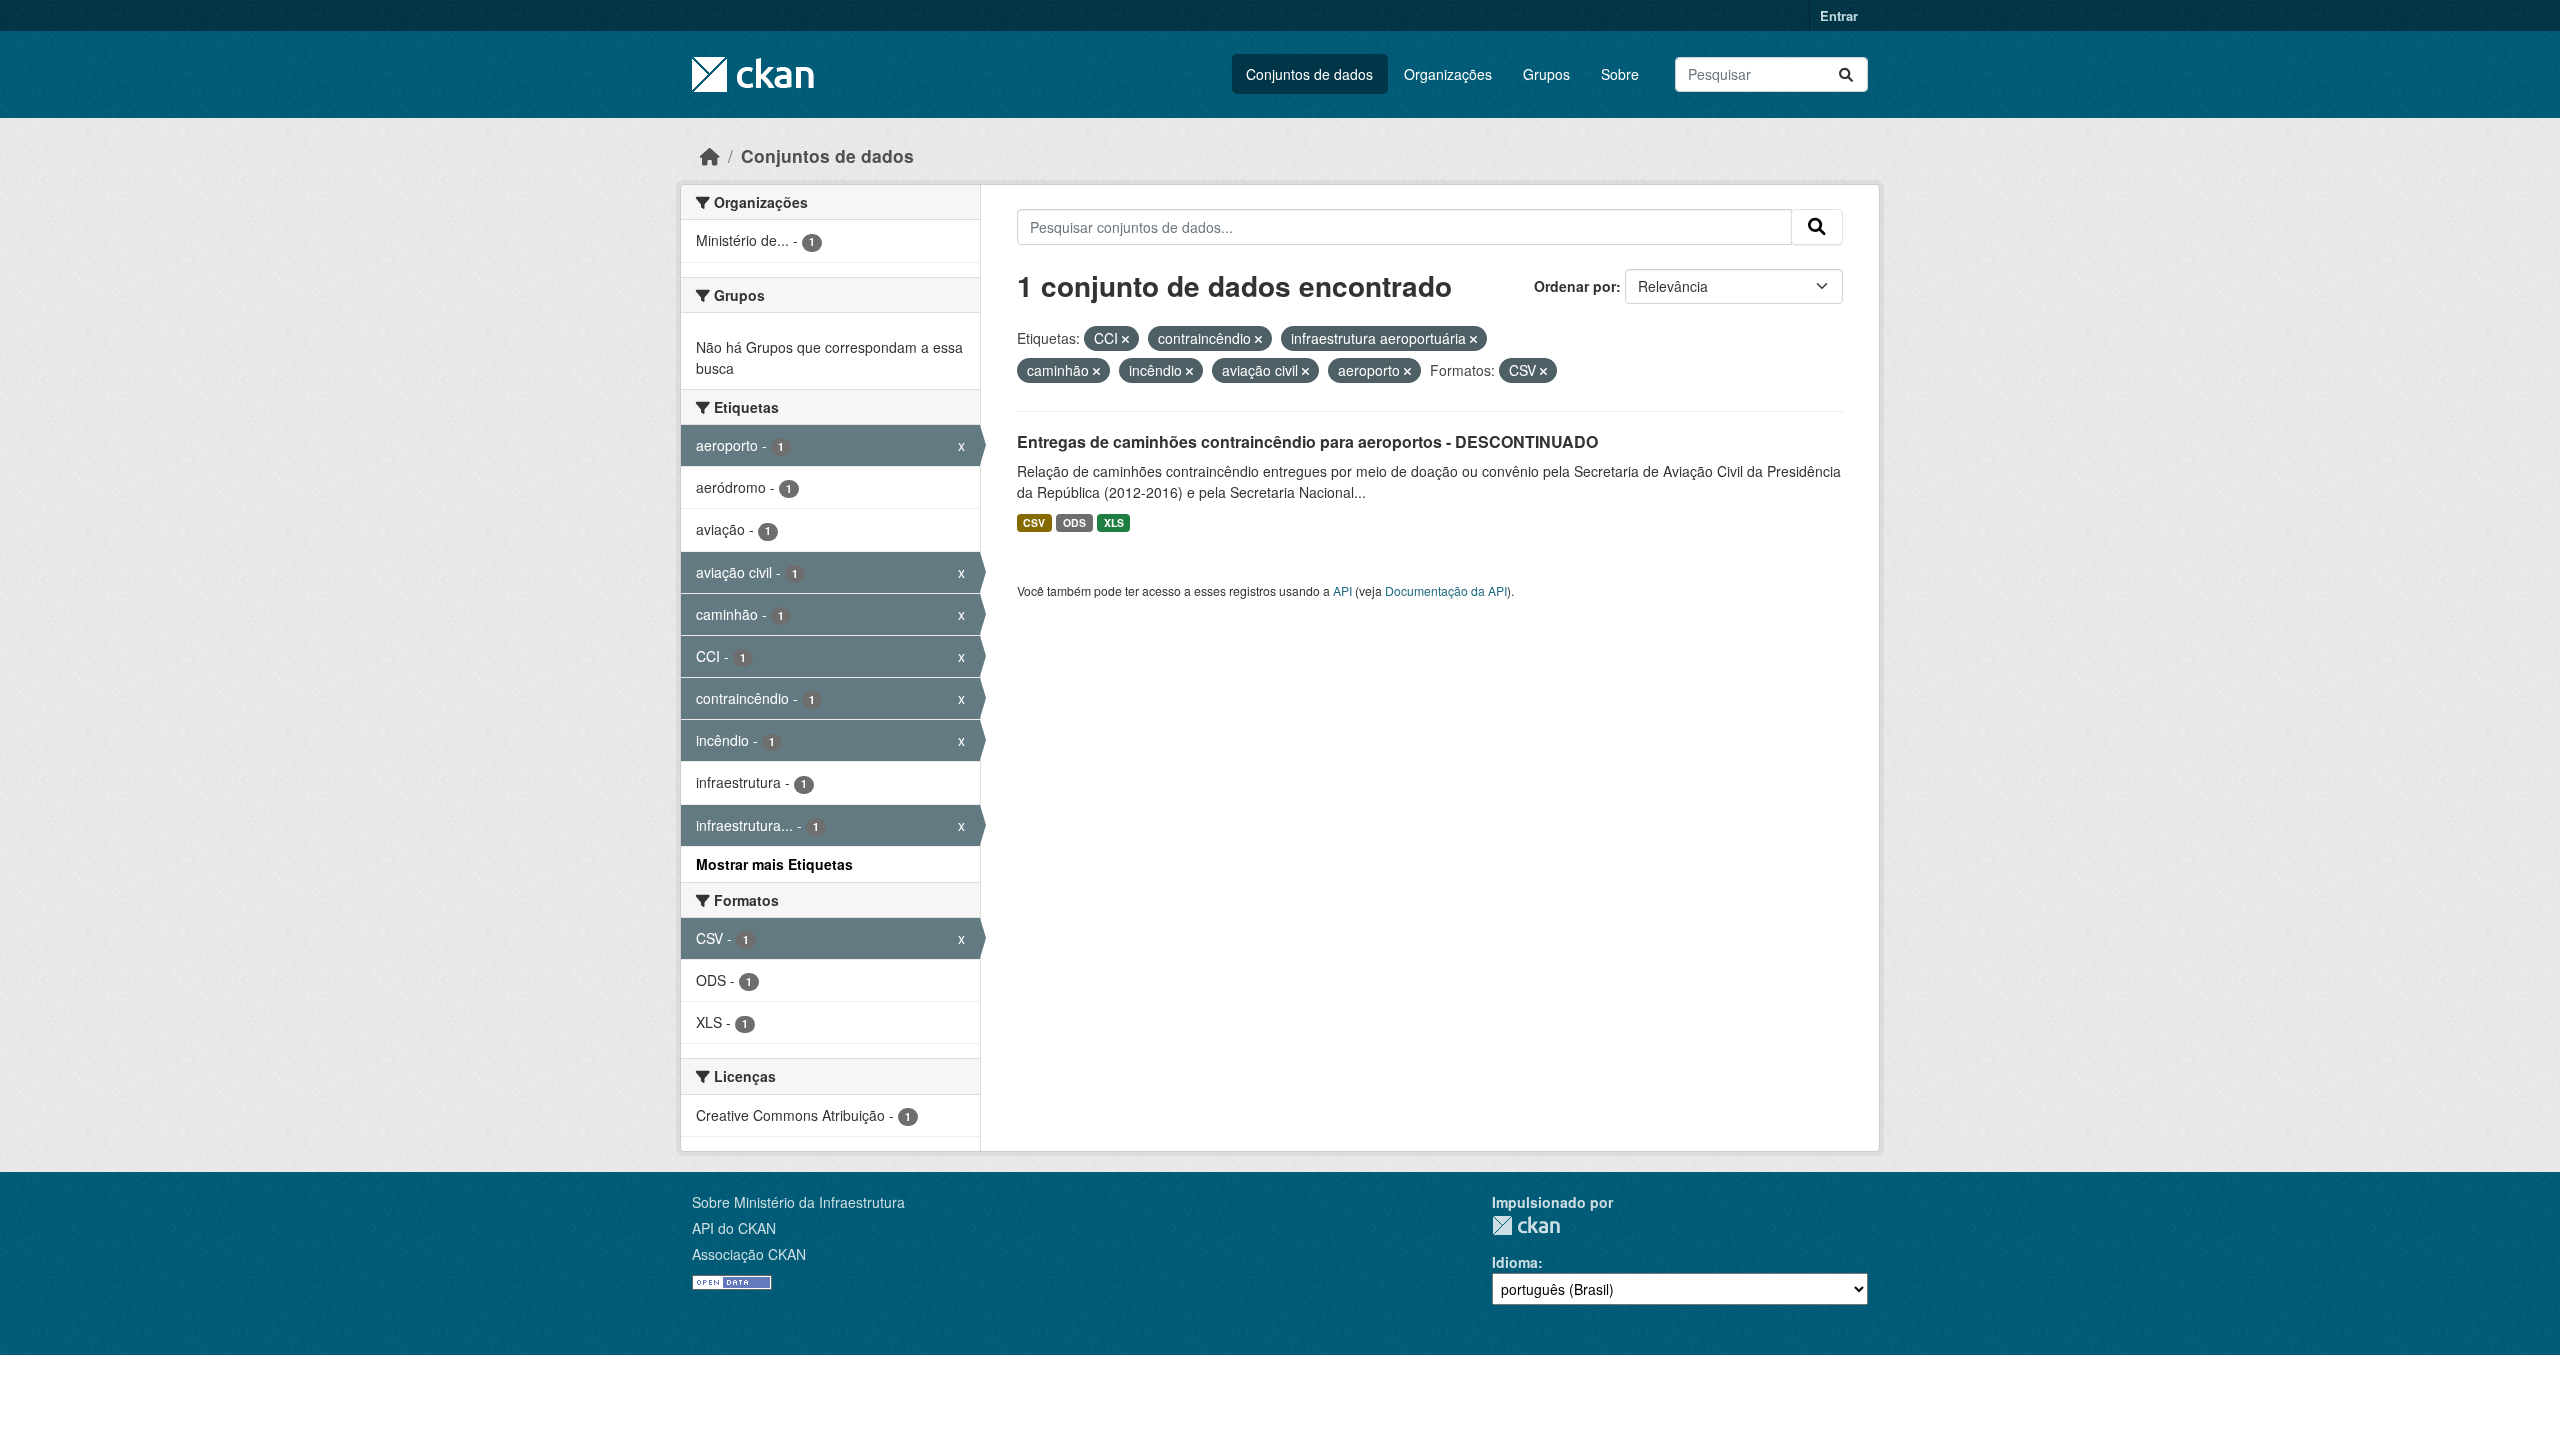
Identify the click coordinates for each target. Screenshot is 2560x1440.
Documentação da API (1446, 590)
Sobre (1620, 74)
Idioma (1515, 1262)
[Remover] (1125, 339)
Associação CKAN (749, 1254)
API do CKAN (734, 1228)
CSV (1034, 522)
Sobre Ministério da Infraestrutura (798, 1202)
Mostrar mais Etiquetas (774, 864)
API (1342, 590)
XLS (1114, 522)
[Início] (710, 155)
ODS (1074, 522)
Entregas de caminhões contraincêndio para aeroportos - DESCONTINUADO (1307, 441)
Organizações (1448, 74)
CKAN (1526, 1225)
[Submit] (1846, 74)
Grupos (1546, 74)
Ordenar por (1575, 286)
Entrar (1839, 15)
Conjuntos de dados (1309, 74)
